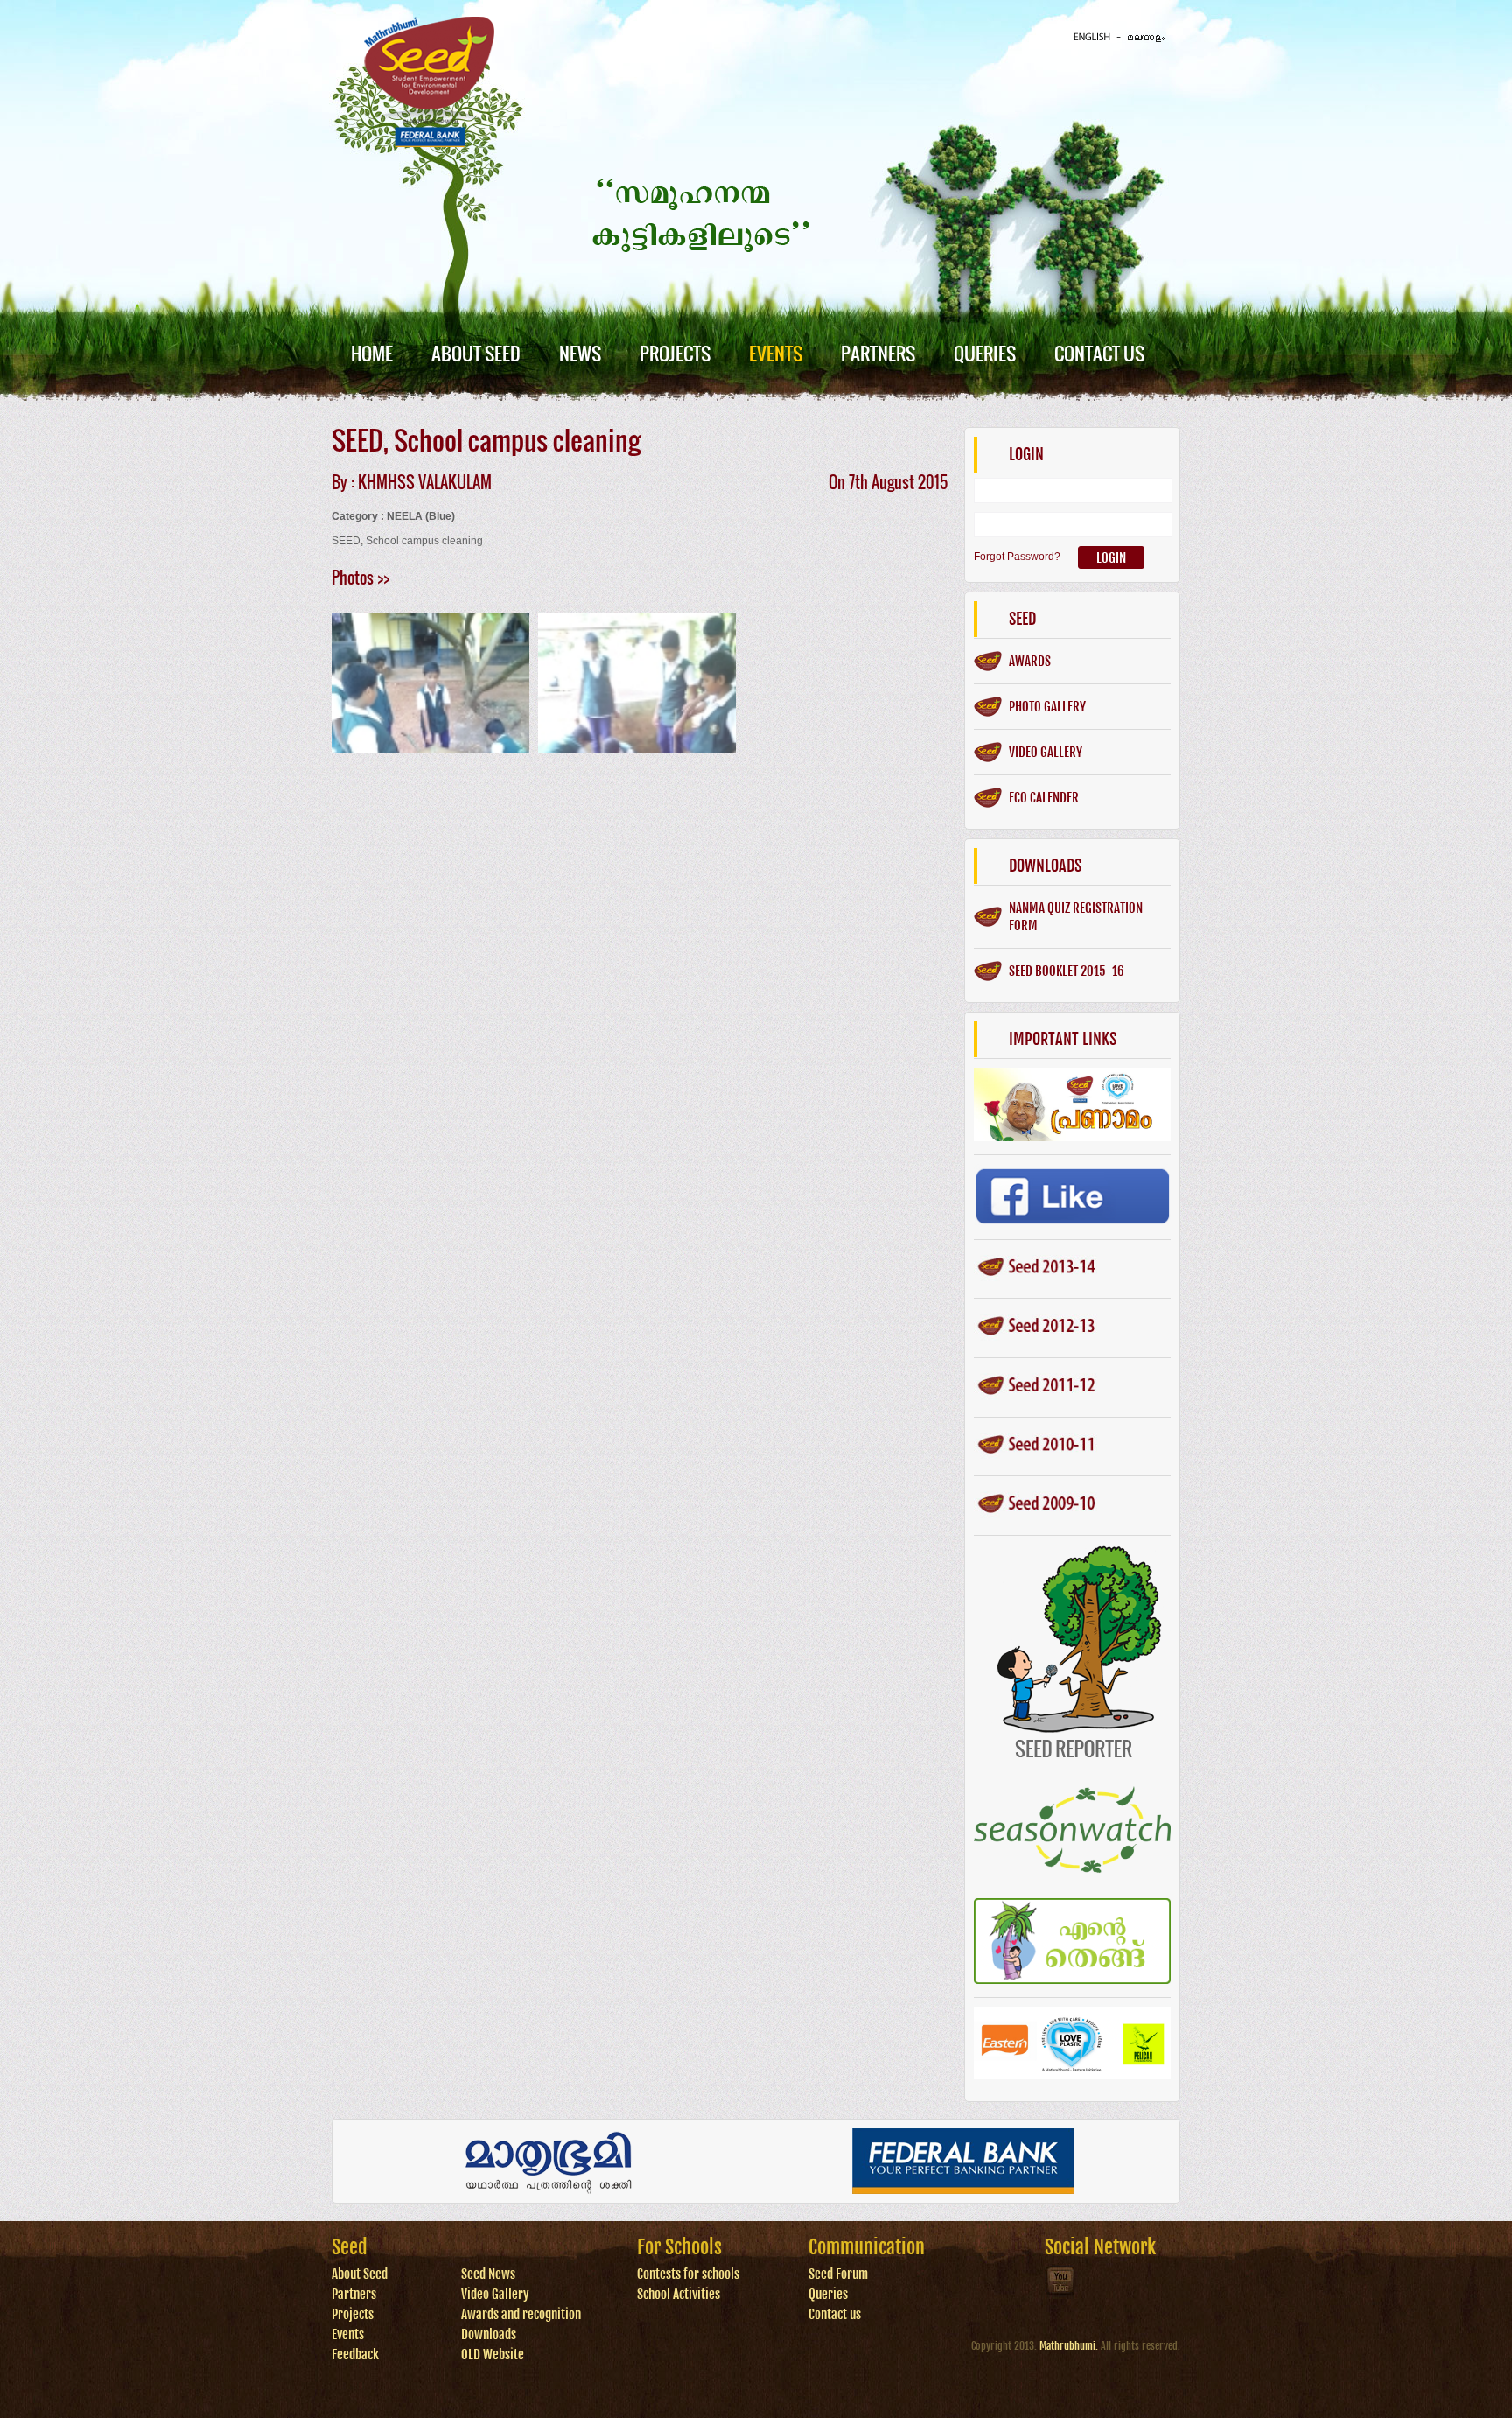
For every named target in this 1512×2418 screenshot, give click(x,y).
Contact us (835, 2314)
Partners (878, 353)
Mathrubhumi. (1069, 2346)
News (580, 353)
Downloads (489, 2334)
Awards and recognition (521, 2314)
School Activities (679, 2294)
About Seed (476, 353)
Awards (1030, 661)
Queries (985, 353)
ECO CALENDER (1044, 798)
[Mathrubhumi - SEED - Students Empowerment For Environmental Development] (429, 144)
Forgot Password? (1017, 557)
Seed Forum (838, 2274)
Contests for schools (688, 2274)
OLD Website (493, 2355)
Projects (675, 353)
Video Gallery (495, 2294)
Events (776, 353)
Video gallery (1046, 752)
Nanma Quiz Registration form (1076, 917)
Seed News (488, 2274)
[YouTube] (1061, 2294)
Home (372, 353)
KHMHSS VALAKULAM (425, 482)
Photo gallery (1047, 707)
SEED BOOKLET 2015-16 (1067, 971)
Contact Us (1099, 353)
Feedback (355, 2355)
